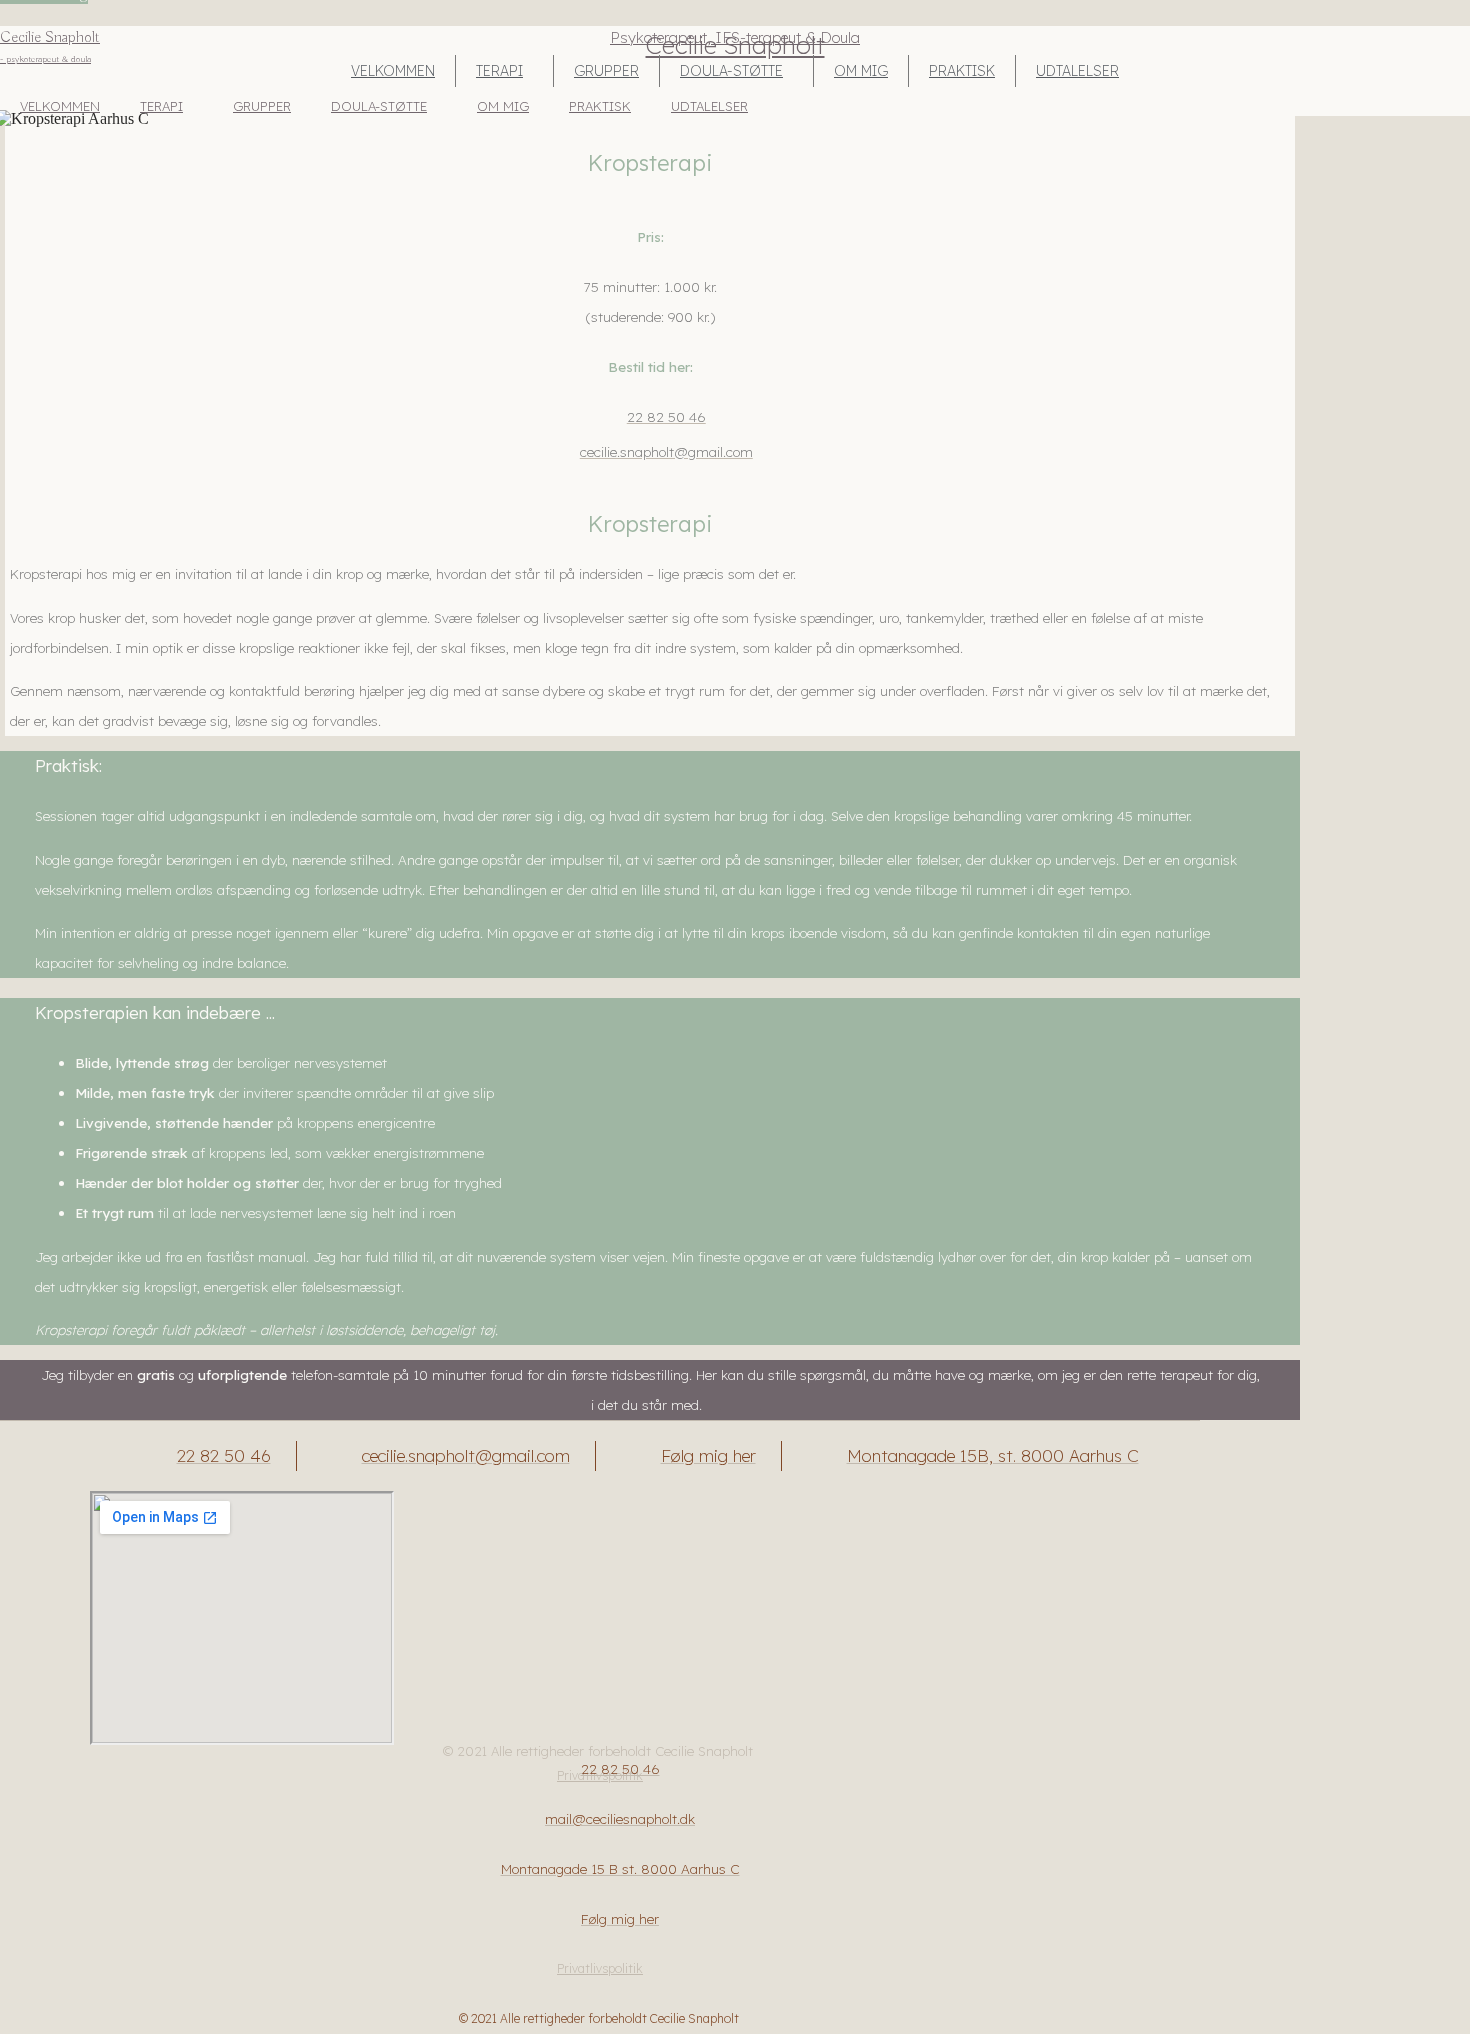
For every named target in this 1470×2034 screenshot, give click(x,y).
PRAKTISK (962, 71)
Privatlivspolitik (600, 1968)
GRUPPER (606, 71)
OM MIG (861, 71)
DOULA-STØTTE (731, 71)
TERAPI (499, 71)
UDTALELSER (1077, 71)
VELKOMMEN (393, 71)
